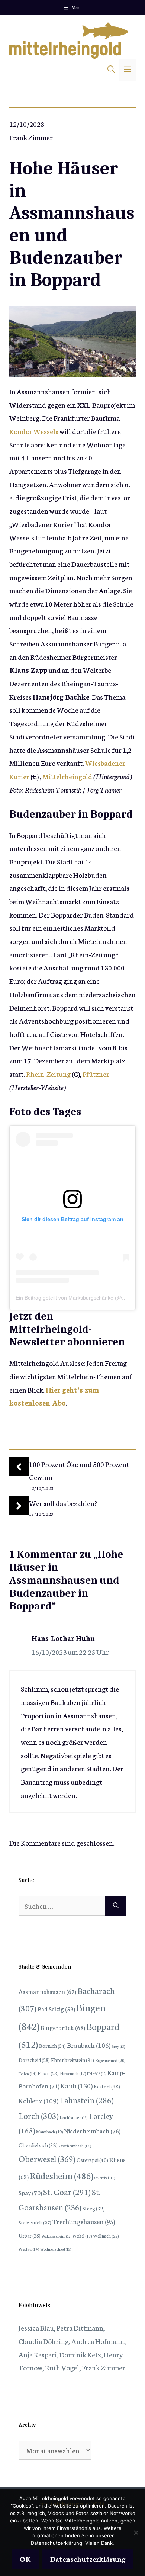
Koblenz (38, 2100)
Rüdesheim (62, 2175)
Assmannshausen (47, 1991)
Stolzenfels (35, 2222)
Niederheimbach (92, 2131)
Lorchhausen (74, 2117)
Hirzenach (73, 2073)
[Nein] (136, 2532)
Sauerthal (105, 2178)
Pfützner (96, 1074)
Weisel (82, 2236)
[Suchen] (116, 1906)
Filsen (48, 2073)
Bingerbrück (63, 2027)
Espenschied (110, 2060)
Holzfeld (97, 2074)
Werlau (29, 2249)
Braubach (89, 2045)
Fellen (28, 2073)
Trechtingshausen (84, 2221)
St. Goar (67, 2192)
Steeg (94, 2208)
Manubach (49, 2132)
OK (25, 2559)
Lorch (39, 2115)
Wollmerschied (56, 2249)
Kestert (107, 2086)
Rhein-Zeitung (48, 1074)
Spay (30, 2192)
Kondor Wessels (34, 431)
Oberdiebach (38, 2145)
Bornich (52, 2046)
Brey (118, 2046)
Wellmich (106, 2235)
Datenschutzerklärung (88, 2559)
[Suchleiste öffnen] (111, 70)
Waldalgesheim (57, 2236)
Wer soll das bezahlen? (63, 1503)
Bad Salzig (56, 2009)
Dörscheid (34, 2060)
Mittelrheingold (67, 776)
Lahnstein (87, 2100)
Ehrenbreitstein (72, 2060)
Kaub (77, 2085)
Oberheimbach (75, 2145)
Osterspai (92, 2160)
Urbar (30, 2235)
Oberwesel (47, 2158)
